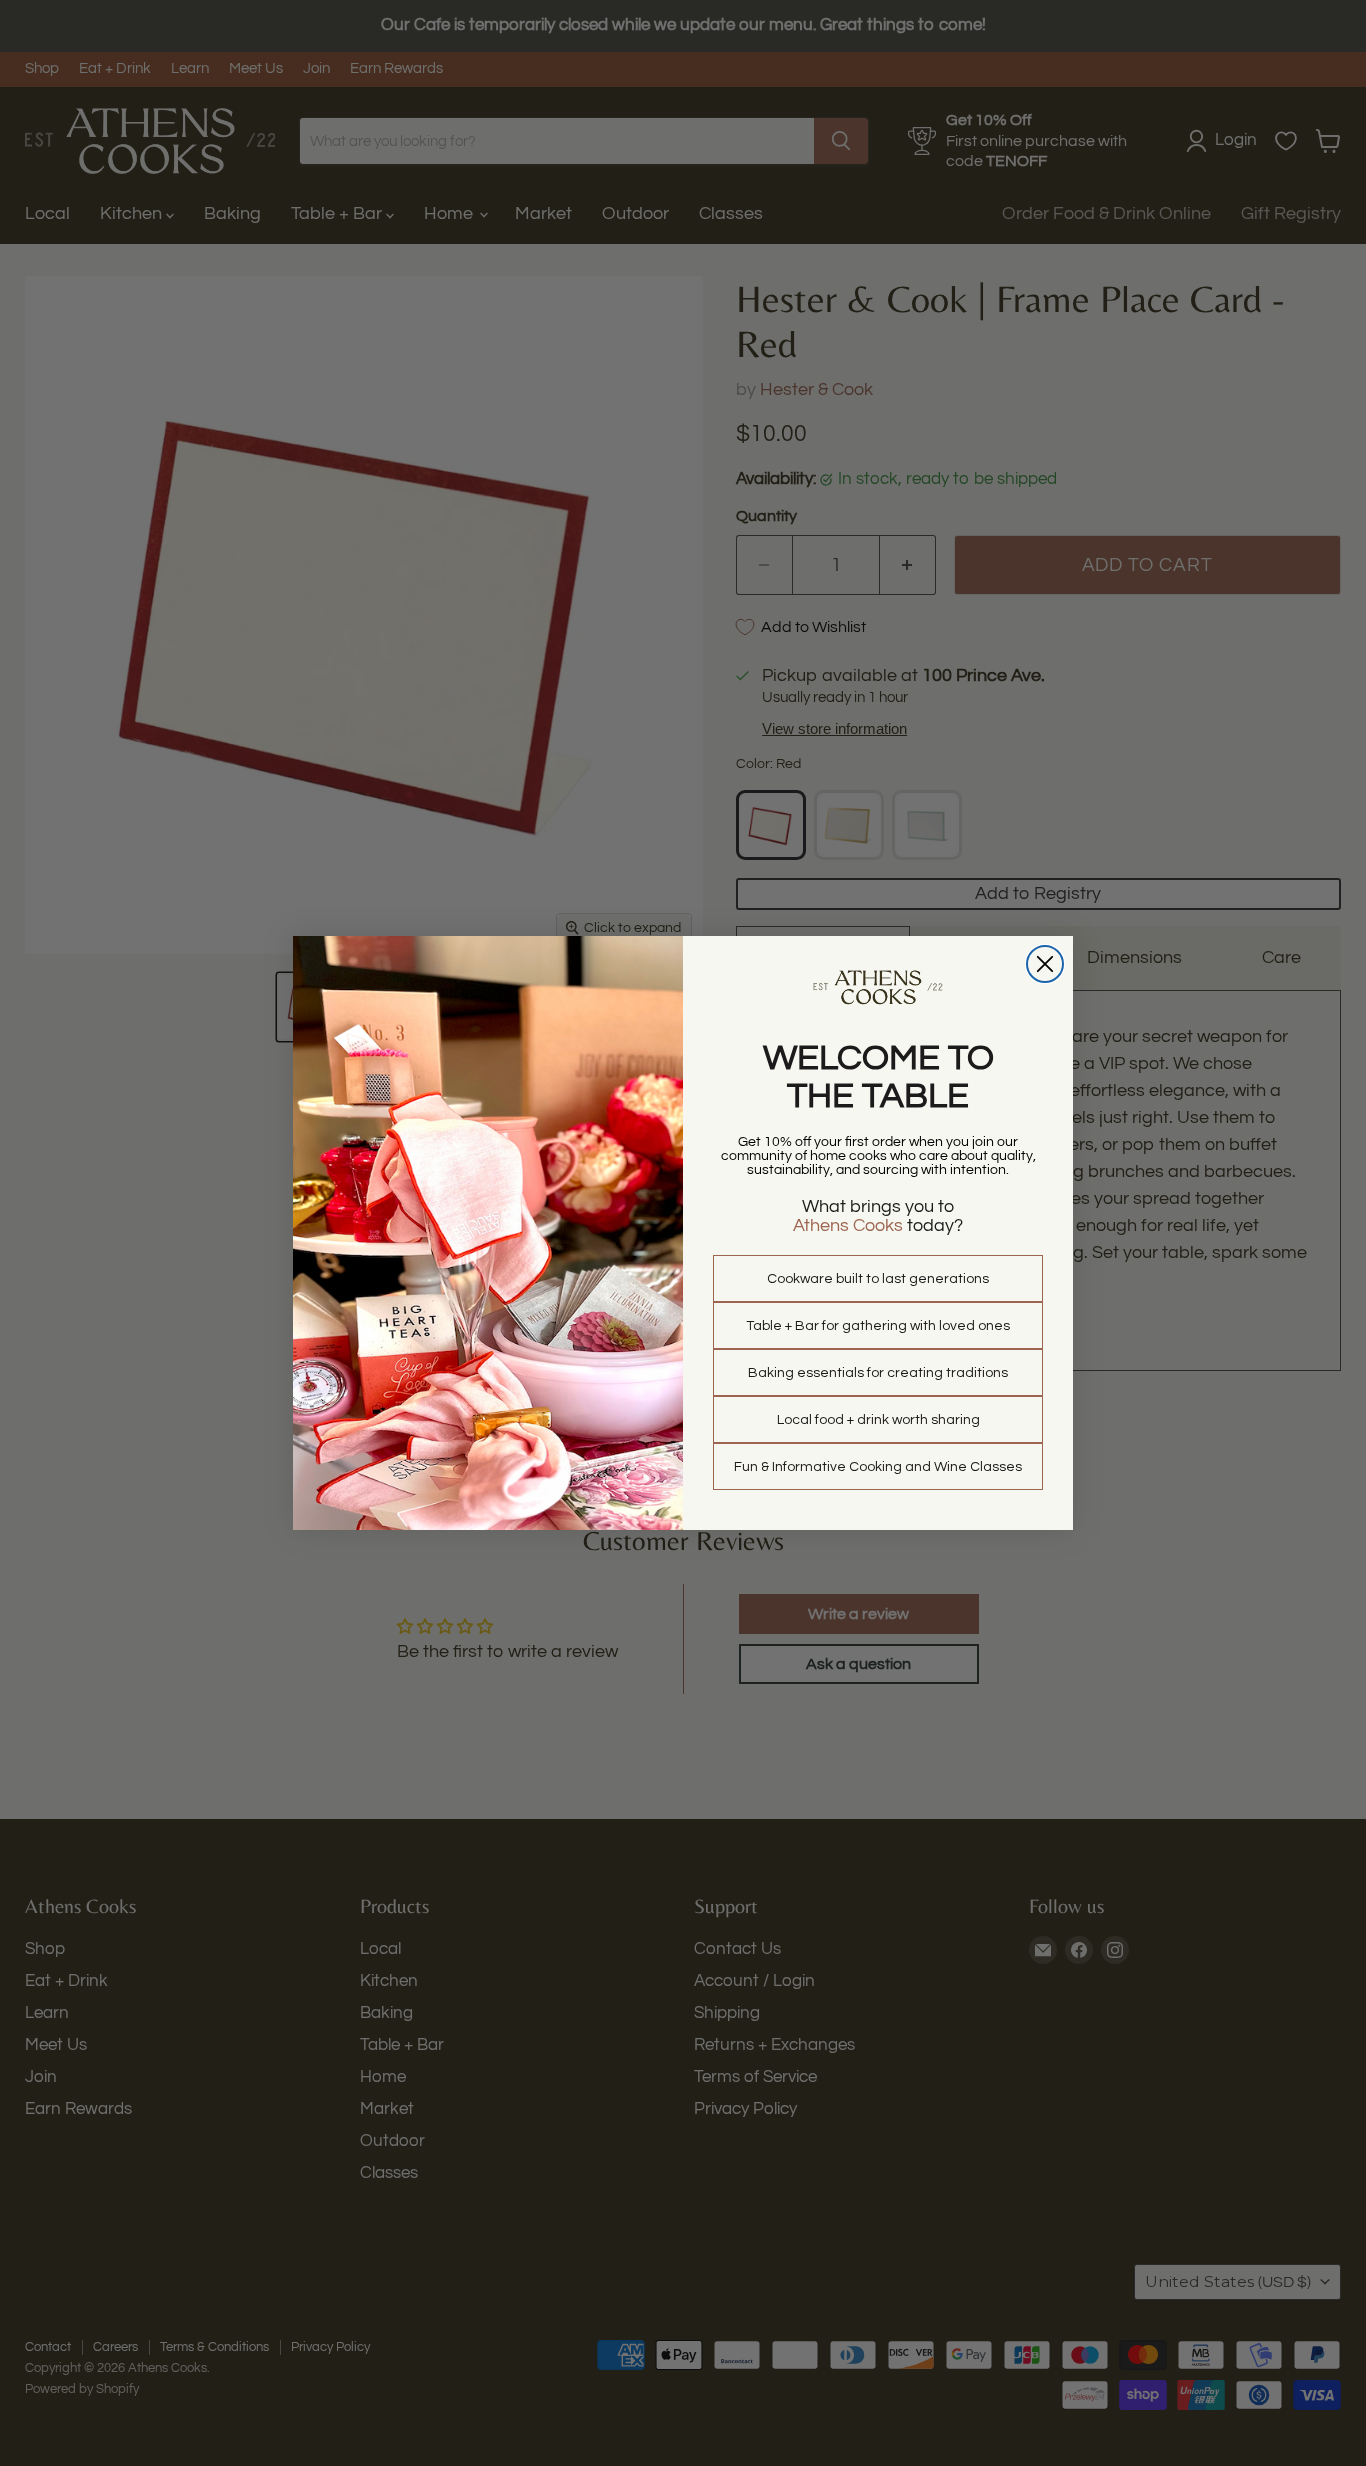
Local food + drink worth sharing (878, 1420)
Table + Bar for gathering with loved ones (878, 1326)
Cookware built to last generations (878, 1279)
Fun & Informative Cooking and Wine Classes (878, 1467)
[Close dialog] (1045, 964)
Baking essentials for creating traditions (878, 1373)
